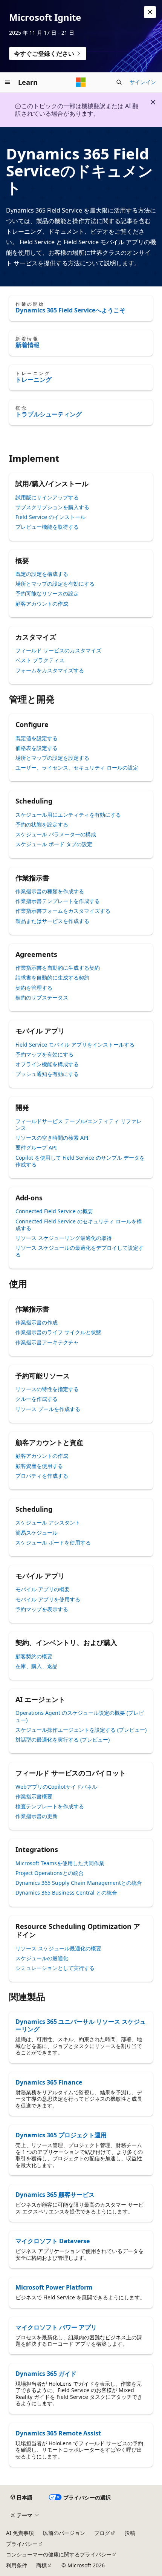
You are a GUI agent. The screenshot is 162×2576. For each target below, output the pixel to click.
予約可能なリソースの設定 (47, 593)
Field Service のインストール (50, 517)
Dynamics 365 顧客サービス (55, 2195)
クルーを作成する (37, 1399)
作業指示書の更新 (37, 1816)
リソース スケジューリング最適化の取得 (64, 1238)
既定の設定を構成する (42, 574)
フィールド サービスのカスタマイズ (58, 650)
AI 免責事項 (20, 2533)
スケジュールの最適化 (42, 1958)
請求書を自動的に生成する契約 (52, 977)
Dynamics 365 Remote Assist (58, 2433)
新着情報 (28, 345)
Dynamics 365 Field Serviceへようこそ (70, 310)
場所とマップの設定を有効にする (55, 584)
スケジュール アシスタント (48, 1522)
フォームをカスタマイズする (50, 670)
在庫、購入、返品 (37, 1666)
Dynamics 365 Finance (49, 2082)
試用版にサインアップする (47, 497)
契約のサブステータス (42, 997)
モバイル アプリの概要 (43, 1589)
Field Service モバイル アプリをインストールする (75, 1045)
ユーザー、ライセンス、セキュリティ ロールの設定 (77, 768)
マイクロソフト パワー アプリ (56, 2327)
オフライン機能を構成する (47, 1064)
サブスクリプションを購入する (52, 507)
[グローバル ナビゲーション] (8, 82)
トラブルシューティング (49, 414)
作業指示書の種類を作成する (50, 891)
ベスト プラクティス (40, 660)
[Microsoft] (81, 82)
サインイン (143, 82)
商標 (41, 2565)
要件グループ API (36, 1147)
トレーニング (34, 380)
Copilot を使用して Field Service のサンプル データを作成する (80, 1161)
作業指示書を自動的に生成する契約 (58, 968)
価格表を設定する (37, 748)
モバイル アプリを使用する (48, 1599)
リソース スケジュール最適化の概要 (58, 1948)
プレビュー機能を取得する (47, 527)
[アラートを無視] (150, 12)
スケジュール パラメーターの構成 (56, 834)
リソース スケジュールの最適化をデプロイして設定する (79, 1251)
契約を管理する (34, 988)
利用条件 (17, 2565)
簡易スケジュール (37, 1533)
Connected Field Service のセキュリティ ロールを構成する (79, 1225)
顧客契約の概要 (34, 1656)
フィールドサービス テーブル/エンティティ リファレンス (79, 1124)
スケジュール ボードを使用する (53, 1542)
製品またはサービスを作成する (52, 921)
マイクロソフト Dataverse (53, 2241)
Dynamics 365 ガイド (46, 2374)
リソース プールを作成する (48, 1409)
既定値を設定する (37, 738)
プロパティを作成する (42, 1476)
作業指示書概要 (34, 1796)
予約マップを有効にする (44, 1054)
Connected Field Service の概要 (54, 1211)
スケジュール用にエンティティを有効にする (68, 815)
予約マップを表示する (42, 1609)
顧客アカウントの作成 (42, 604)
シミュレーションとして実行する (55, 1968)
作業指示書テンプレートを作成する (58, 901)
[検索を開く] (119, 82)
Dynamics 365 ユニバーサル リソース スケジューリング (81, 2025)
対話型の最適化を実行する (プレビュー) (63, 1740)
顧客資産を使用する (39, 1466)
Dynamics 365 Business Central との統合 (66, 1893)
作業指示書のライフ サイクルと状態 (58, 1332)
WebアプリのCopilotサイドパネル (56, 1787)
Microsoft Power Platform (54, 2287)
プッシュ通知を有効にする (47, 1074)
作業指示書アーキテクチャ (47, 1342)
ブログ (102, 2533)
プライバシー (22, 2544)
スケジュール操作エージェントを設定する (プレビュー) (81, 1730)
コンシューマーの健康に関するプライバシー (59, 2554)
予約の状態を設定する (42, 824)
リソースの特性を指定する (47, 1389)
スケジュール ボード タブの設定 (54, 844)
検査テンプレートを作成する (50, 1806)
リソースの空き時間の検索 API (52, 1138)
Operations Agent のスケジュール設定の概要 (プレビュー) (80, 1716)
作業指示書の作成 (37, 1322)
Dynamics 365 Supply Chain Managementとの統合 (79, 1883)
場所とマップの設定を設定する (52, 758)
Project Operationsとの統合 (50, 1873)
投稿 (130, 2533)
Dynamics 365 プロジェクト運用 (61, 2135)
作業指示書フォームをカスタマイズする (63, 911)
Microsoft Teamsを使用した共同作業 (60, 1863)
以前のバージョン (64, 2533)
